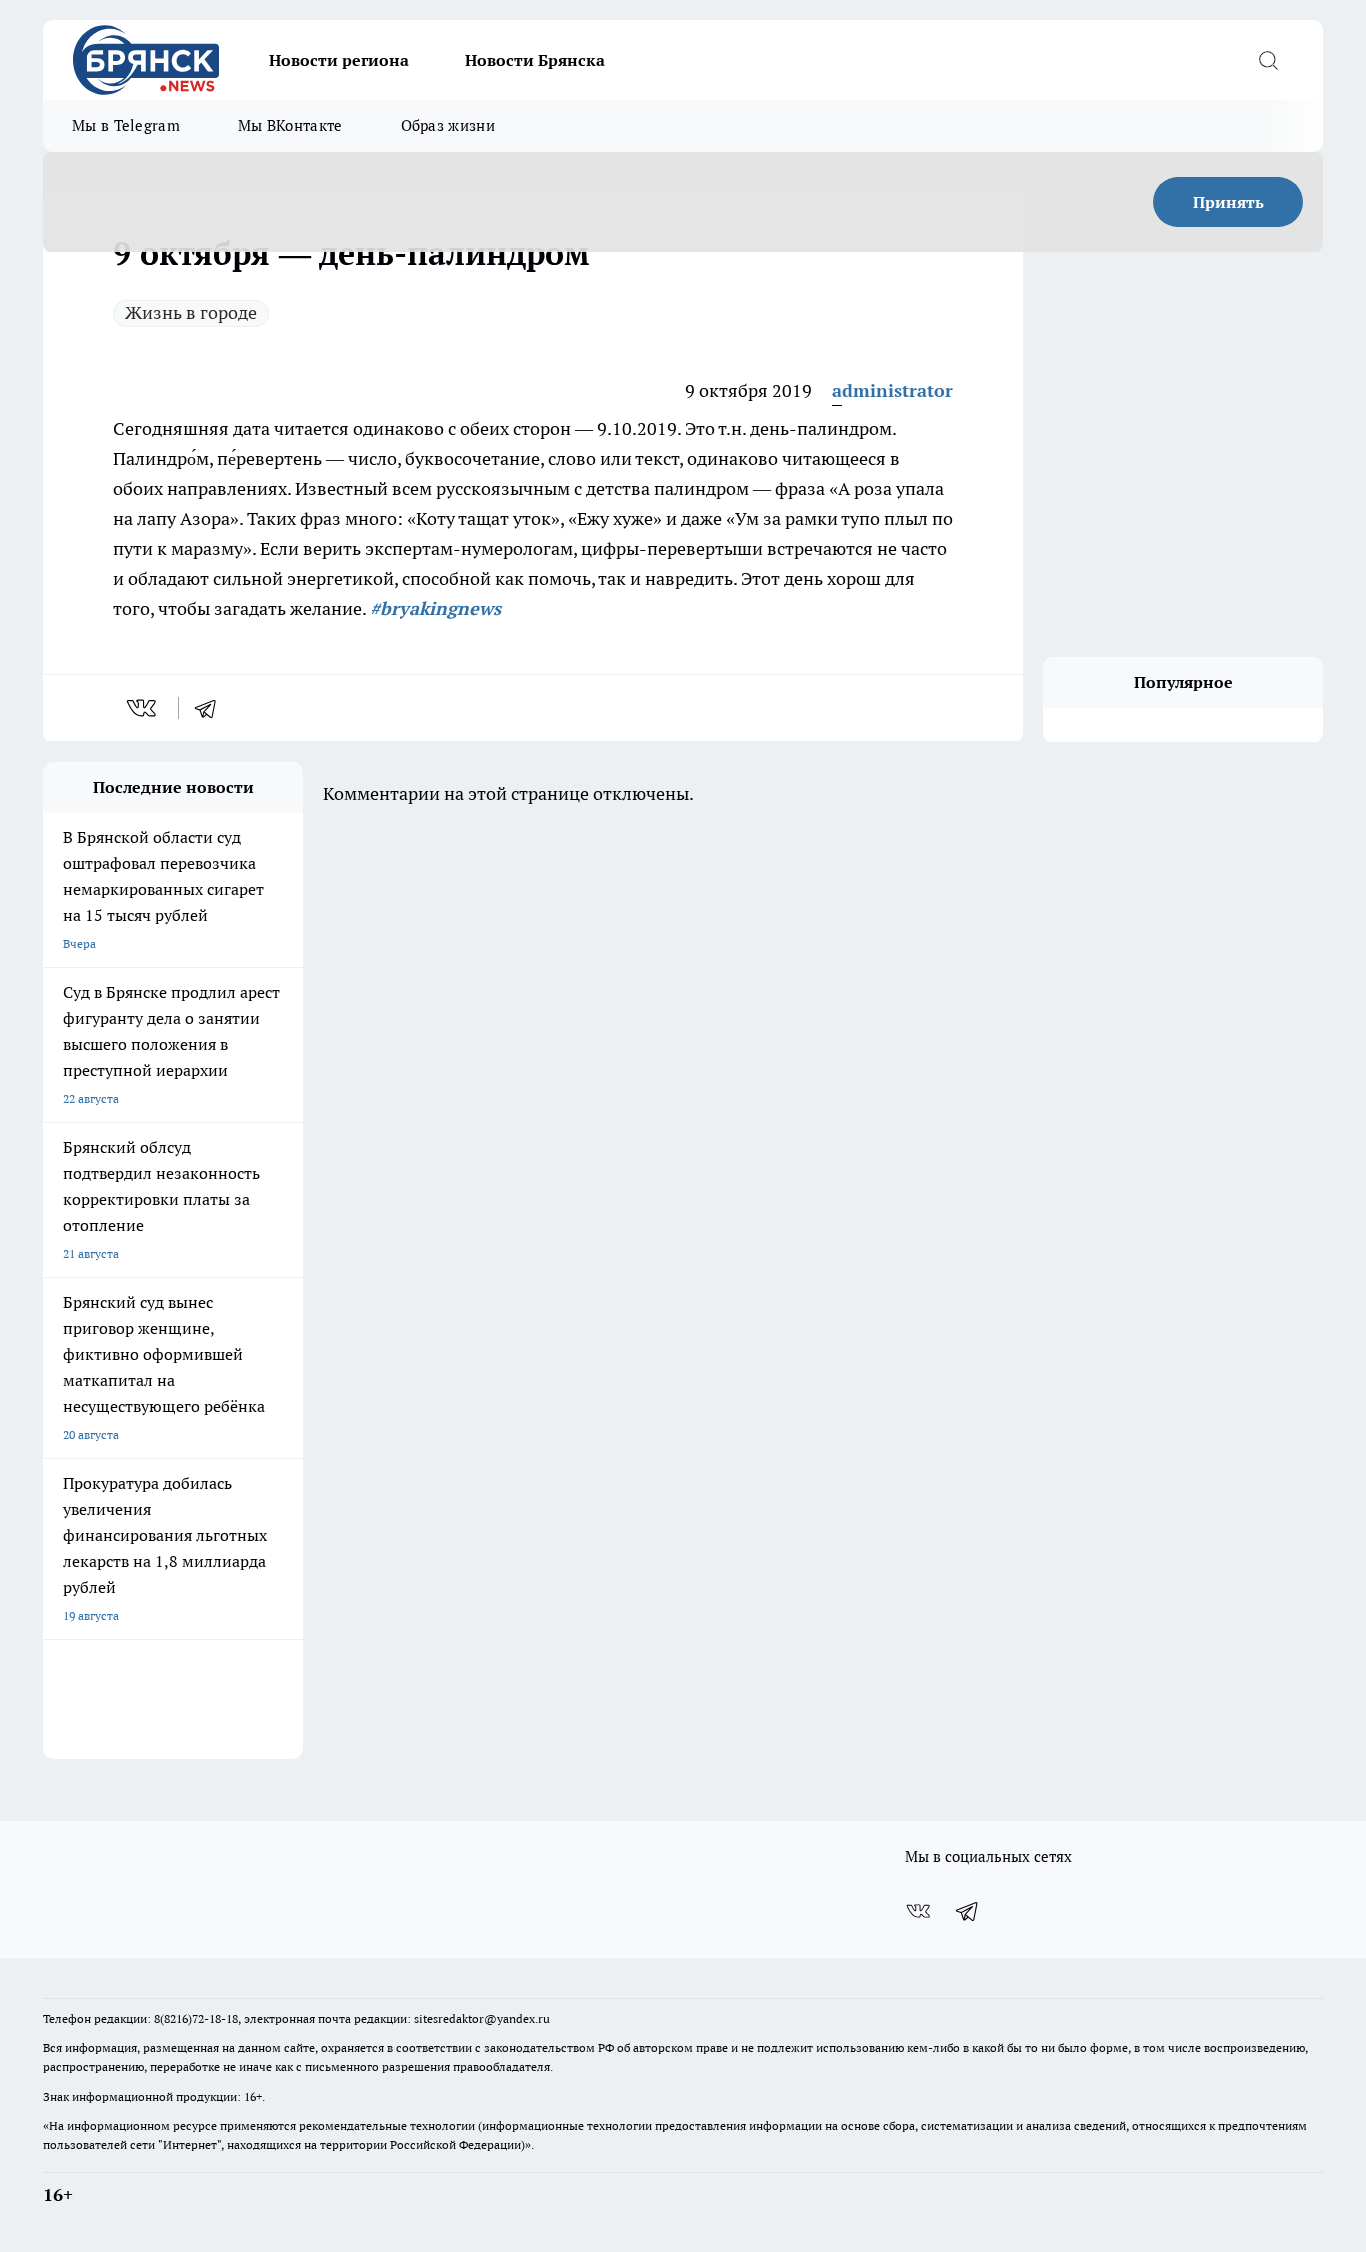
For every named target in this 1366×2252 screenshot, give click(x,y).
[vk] (143, 708)
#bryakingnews (435, 608)
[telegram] (212, 708)
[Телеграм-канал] (968, 1911)
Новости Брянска (535, 60)
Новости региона (339, 60)
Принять (1228, 202)
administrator (892, 390)
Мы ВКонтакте (290, 125)
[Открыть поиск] (1268, 60)
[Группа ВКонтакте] (918, 1911)
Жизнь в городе (191, 312)
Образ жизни (448, 125)
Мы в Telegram (126, 125)
